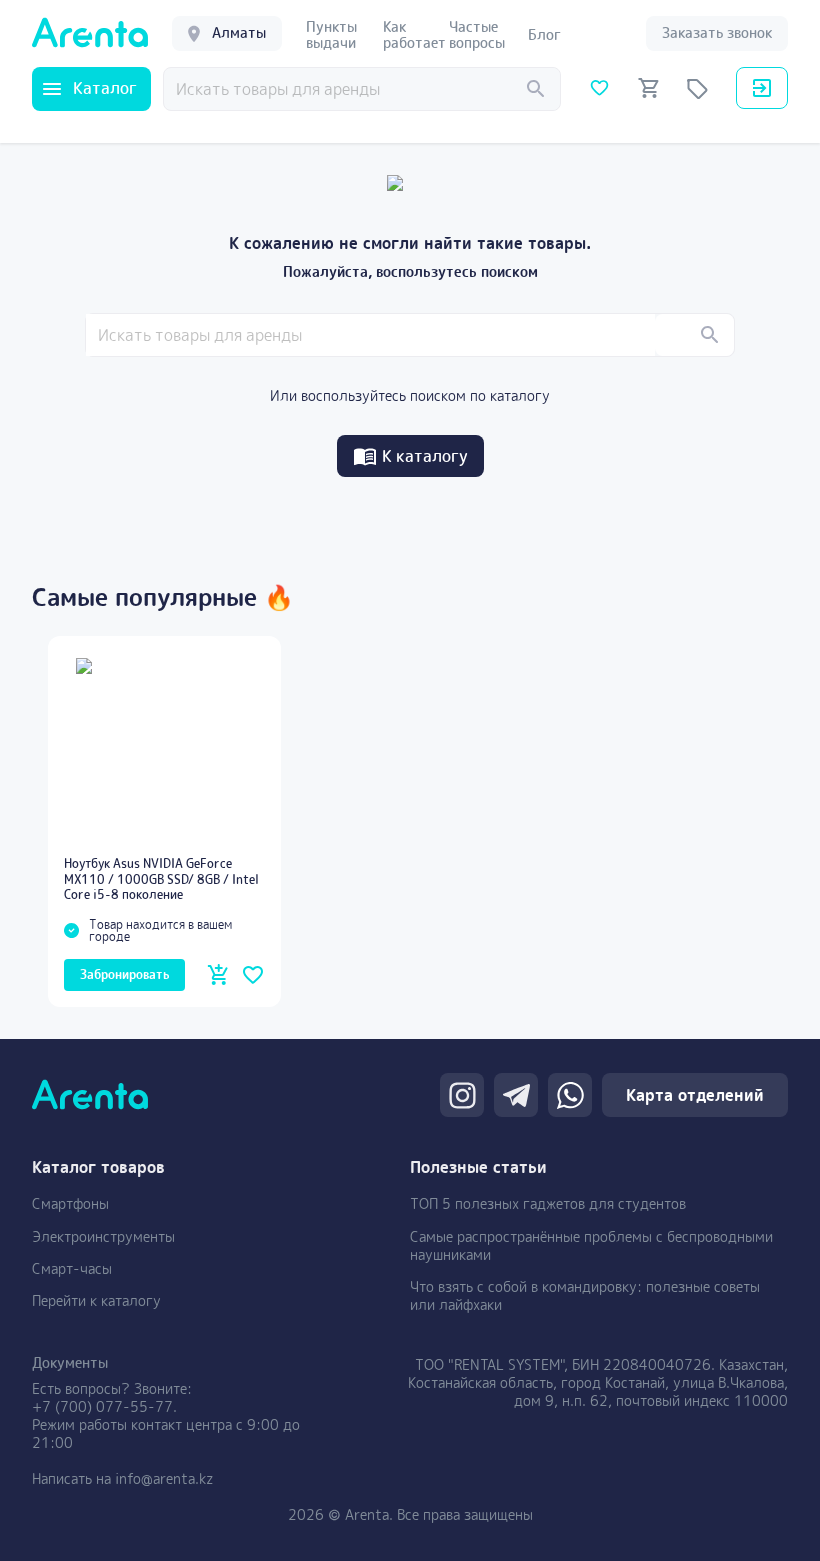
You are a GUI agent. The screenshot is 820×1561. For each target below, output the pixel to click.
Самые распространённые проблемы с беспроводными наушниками (591, 1245)
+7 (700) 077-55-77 (102, 1406)
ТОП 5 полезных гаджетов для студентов (548, 1203)
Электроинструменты (103, 1236)
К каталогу (425, 456)
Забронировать (124, 974)
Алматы (239, 32)
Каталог (105, 88)
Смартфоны (70, 1203)
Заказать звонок (717, 32)
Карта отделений (695, 1095)
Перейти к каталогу (96, 1300)
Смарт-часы (72, 1268)
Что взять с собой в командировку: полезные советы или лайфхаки (585, 1295)
